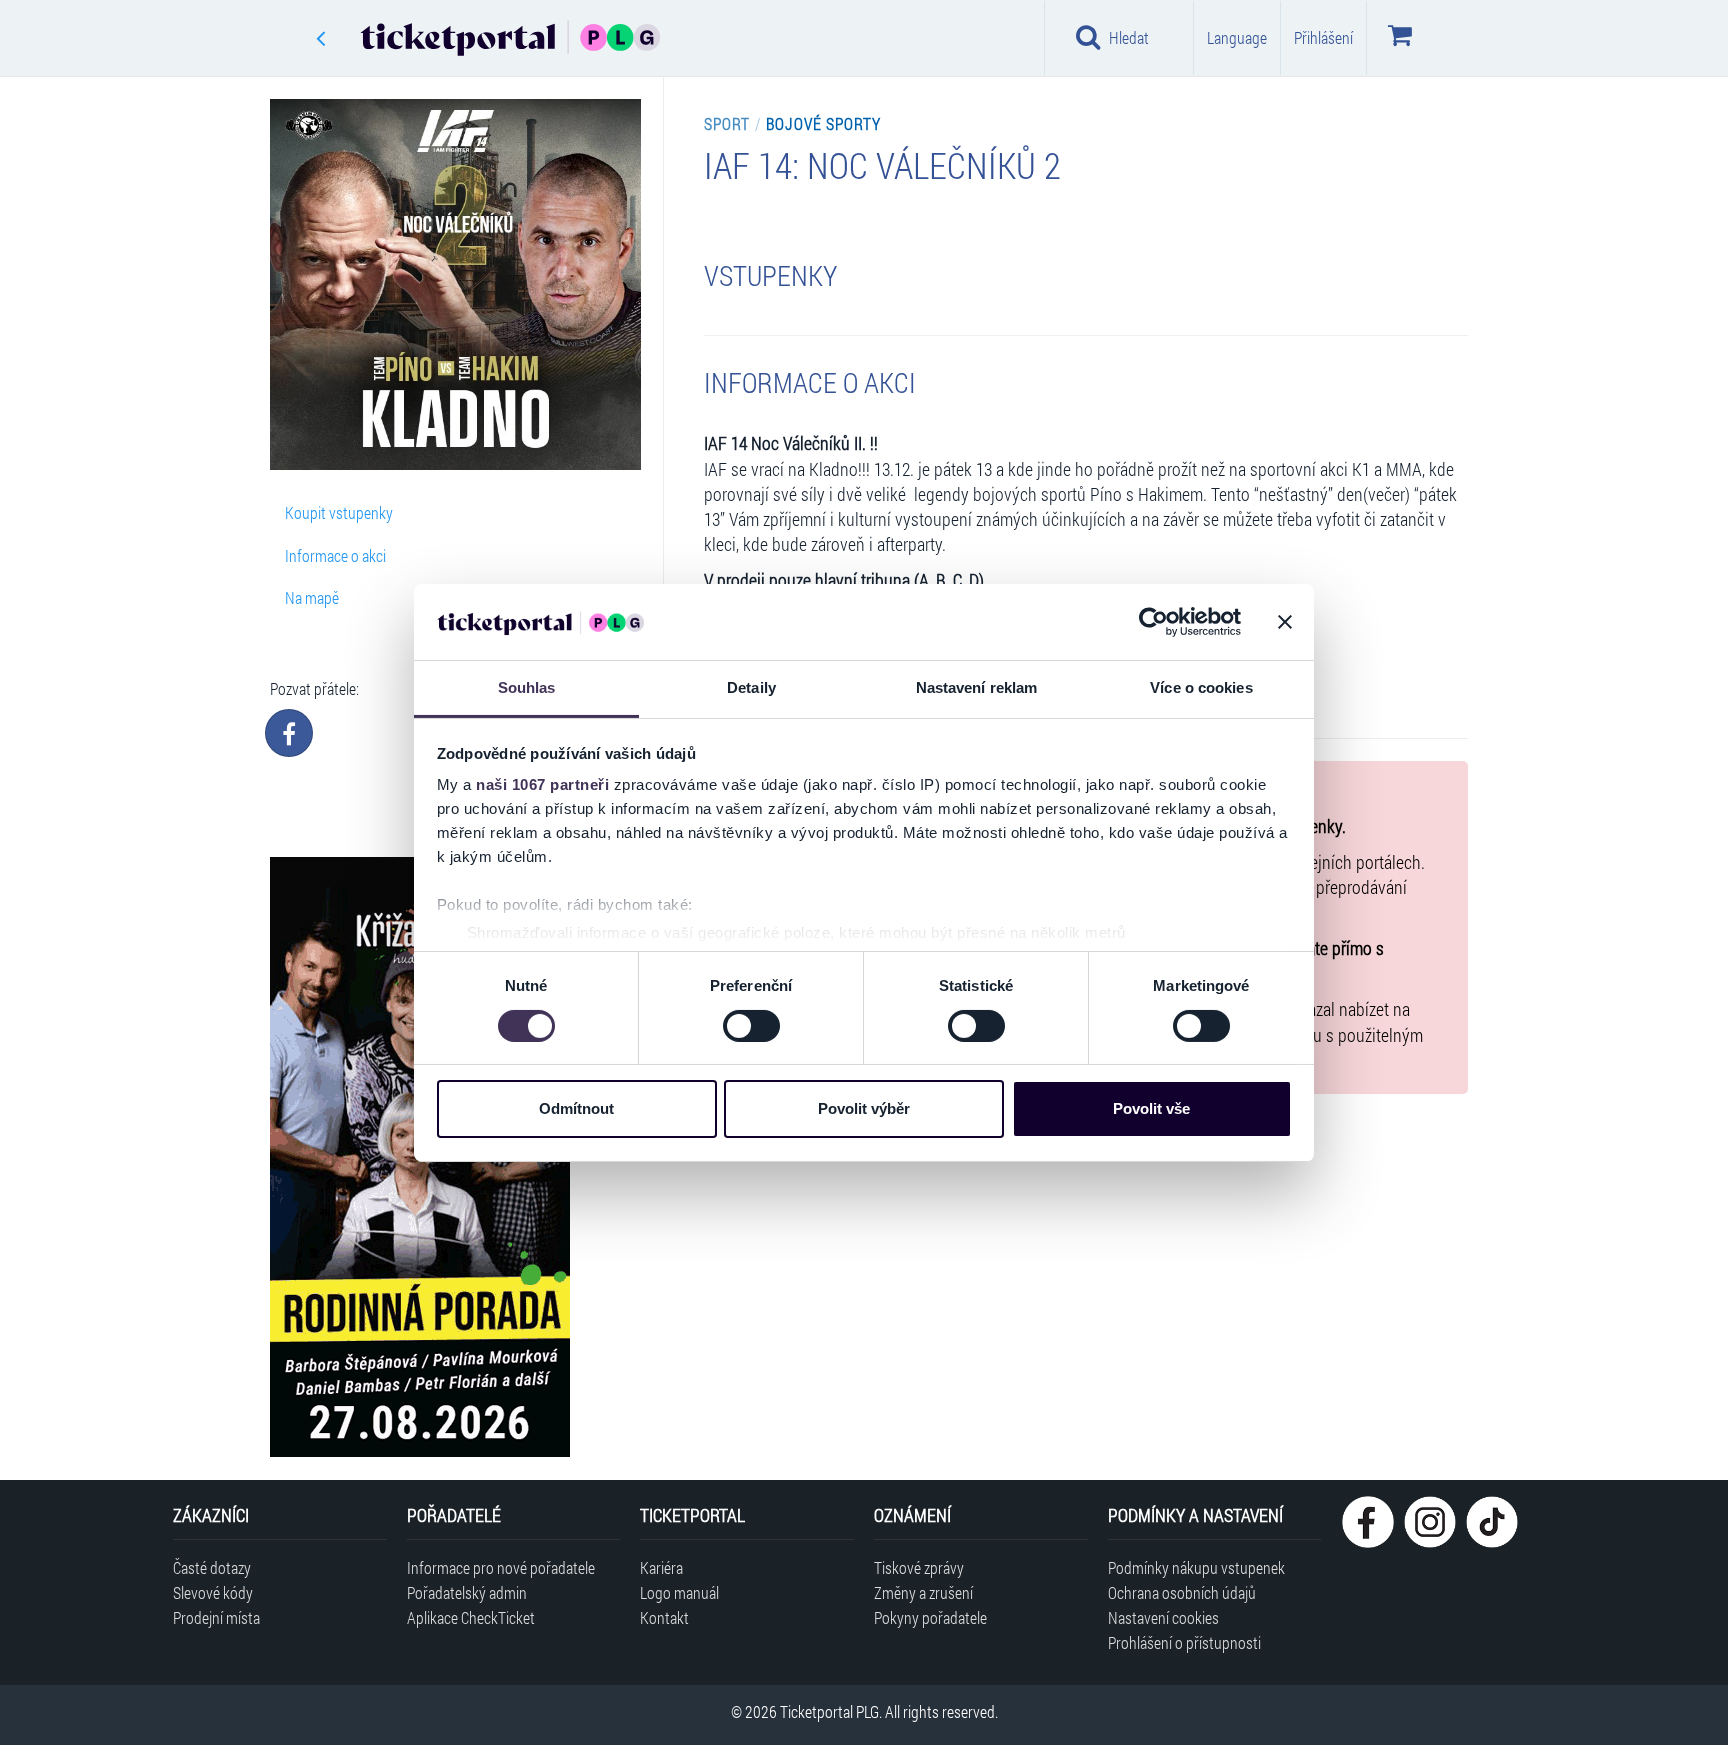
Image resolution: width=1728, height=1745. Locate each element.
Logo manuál (679, 1592)
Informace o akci (335, 555)
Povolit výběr (864, 1108)
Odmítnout (576, 1108)
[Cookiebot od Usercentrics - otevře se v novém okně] (1153, 622)
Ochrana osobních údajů (1182, 1592)
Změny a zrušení (923, 1592)
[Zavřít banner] (1285, 622)
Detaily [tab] (751, 687)
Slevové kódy (213, 1592)
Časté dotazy (212, 1567)
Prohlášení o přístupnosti (1184, 1642)
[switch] (751, 1026)
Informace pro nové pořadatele (501, 1567)
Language (1237, 37)
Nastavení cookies (1163, 1617)
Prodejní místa (216, 1617)
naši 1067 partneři (542, 784)
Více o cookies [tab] (1201, 687)
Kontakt (664, 1617)
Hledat (1129, 37)
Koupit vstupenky (339, 512)
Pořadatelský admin (467, 1592)
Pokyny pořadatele (930, 1617)
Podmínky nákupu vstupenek (1196, 1567)
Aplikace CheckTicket (471, 1617)
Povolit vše (1151, 1108)
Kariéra (661, 1567)
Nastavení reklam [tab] (977, 687)
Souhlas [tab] (527, 687)
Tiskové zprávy (919, 1567)
